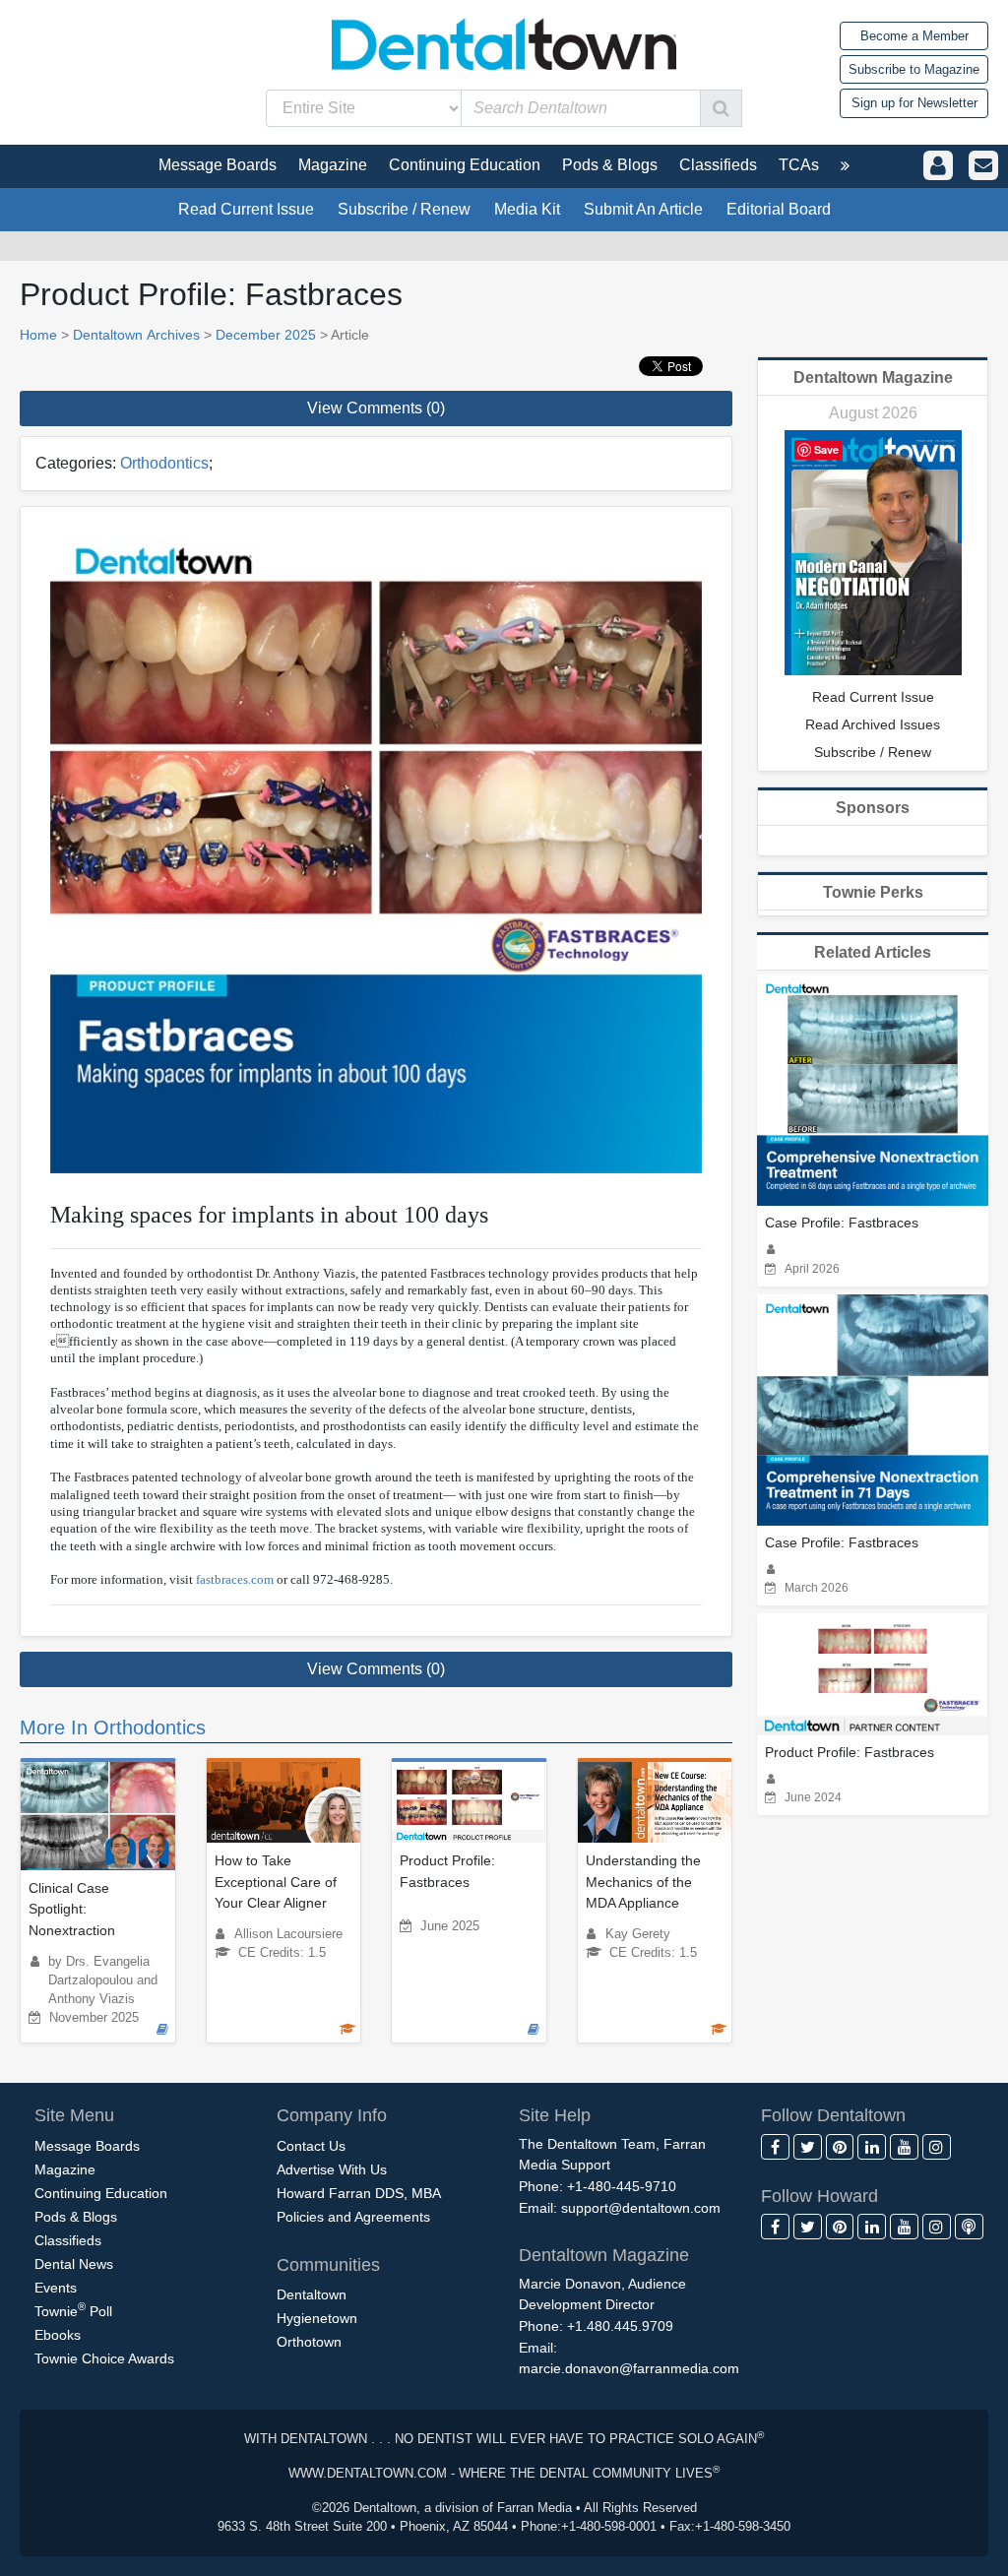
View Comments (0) (376, 408)
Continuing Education (101, 2193)
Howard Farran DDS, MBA (359, 2193)
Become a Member (914, 36)
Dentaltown (312, 2294)
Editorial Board (779, 209)
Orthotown (309, 2342)
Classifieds (68, 2240)
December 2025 (266, 335)
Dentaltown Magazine (873, 377)
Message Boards (87, 2146)
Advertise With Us (332, 2169)
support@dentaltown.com (641, 2208)
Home (38, 335)
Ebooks (58, 2335)
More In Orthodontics (113, 1728)
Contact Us (311, 2146)
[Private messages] (983, 166)
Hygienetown (317, 2318)
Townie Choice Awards (104, 2358)
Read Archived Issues (873, 724)
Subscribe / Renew (404, 209)
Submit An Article (643, 209)
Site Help (555, 2115)
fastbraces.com (235, 1579)
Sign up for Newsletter (914, 103)
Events (56, 2288)
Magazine (65, 2169)
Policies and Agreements (353, 2217)
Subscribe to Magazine (914, 69)
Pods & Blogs (76, 2217)
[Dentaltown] (504, 42)
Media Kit (527, 209)
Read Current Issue (246, 209)
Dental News (74, 2264)
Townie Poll (73, 2309)
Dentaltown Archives (136, 335)
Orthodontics (164, 463)
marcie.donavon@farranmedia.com (629, 2368)
